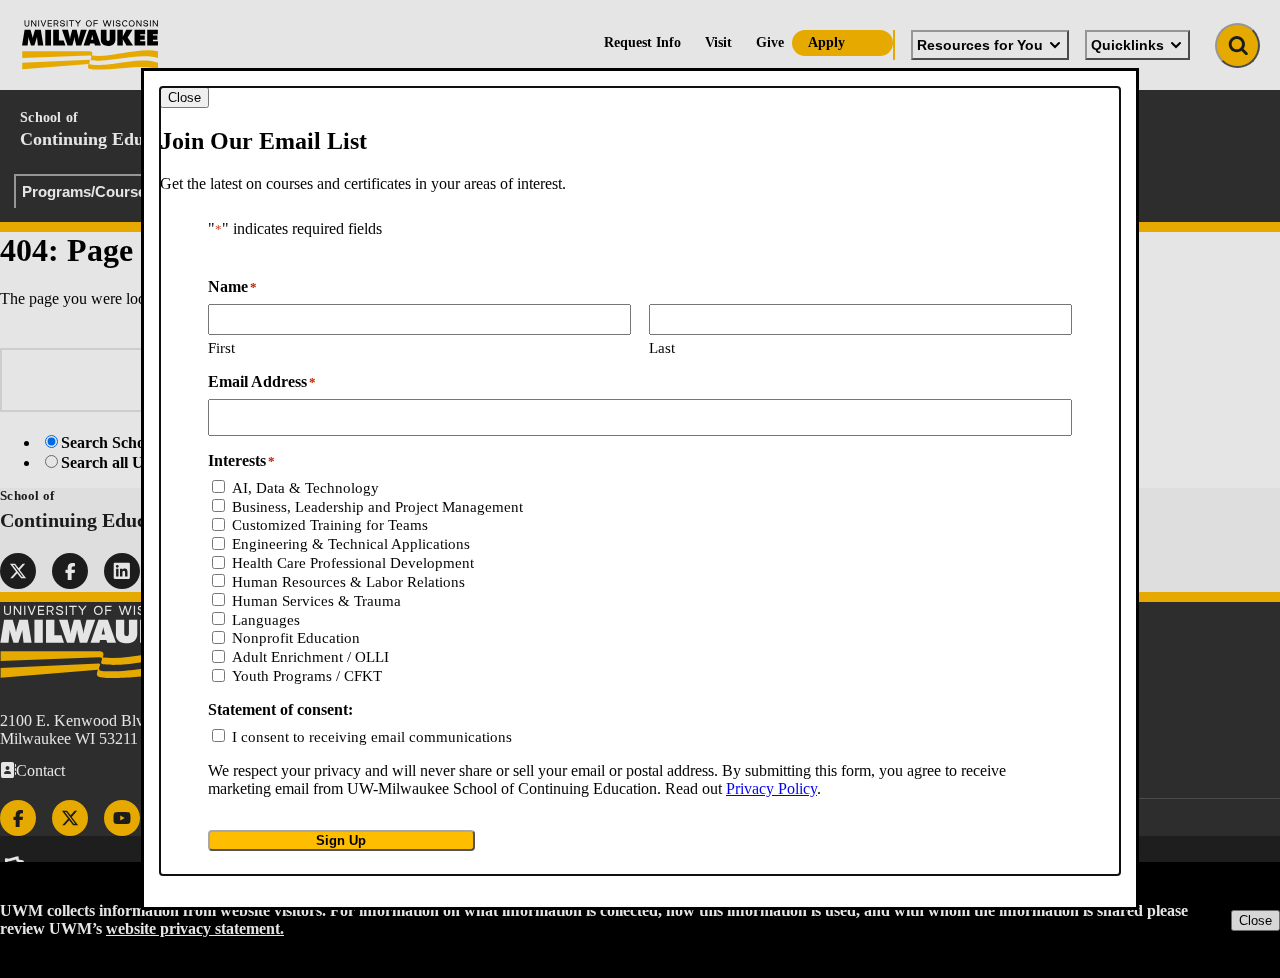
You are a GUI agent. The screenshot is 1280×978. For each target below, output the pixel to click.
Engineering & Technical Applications (351, 544)
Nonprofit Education (296, 638)
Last (662, 348)
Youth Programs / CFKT (307, 676)
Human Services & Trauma (316, 601)
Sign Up (341, 840)
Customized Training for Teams (330, 525)
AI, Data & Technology (305, 488)
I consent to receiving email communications (372, 737)
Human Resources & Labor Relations (348, 582)
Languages (266, 620)
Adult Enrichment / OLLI (310, 657)
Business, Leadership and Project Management (377, 507)
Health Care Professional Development (353, 563)
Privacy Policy (771, 788)
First (221, 348)
